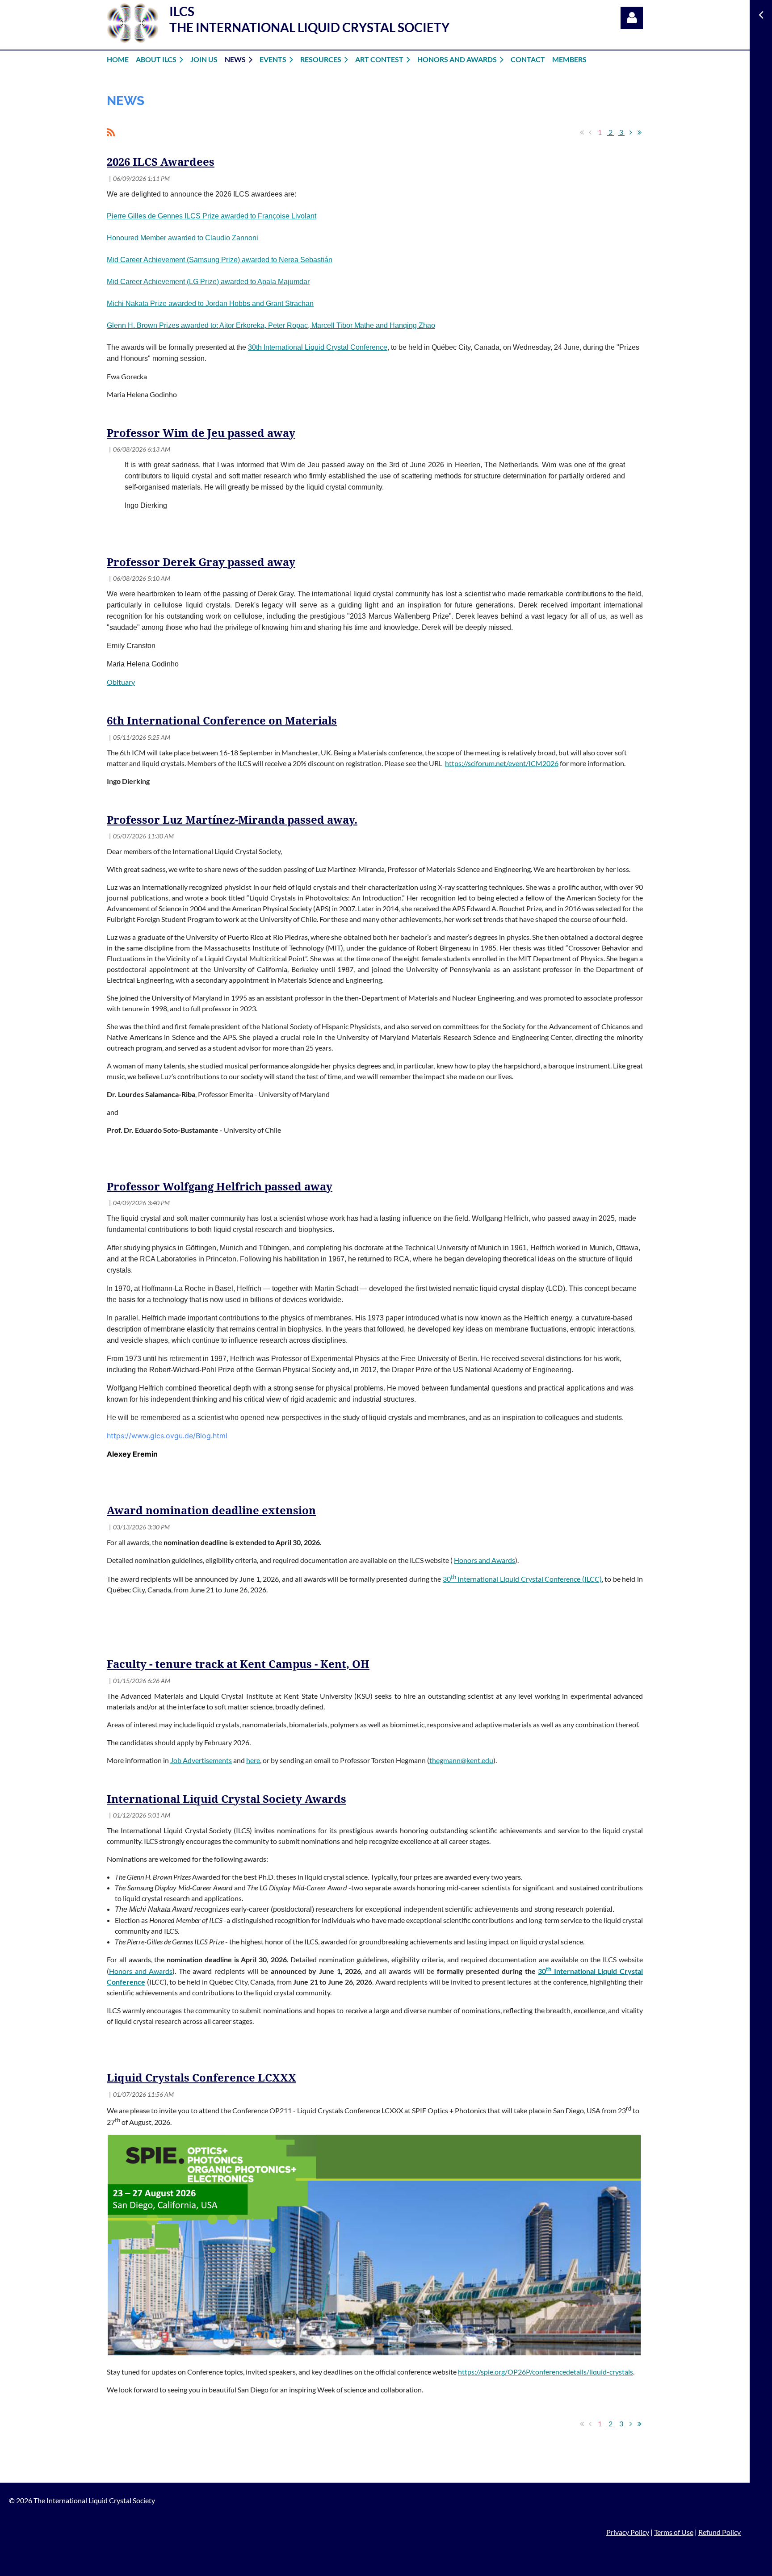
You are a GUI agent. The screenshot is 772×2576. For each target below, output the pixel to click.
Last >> (639, 132)
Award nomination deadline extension (211, 1511)
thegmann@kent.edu (461, 1760)
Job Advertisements (201, 1760)
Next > (631, 132)
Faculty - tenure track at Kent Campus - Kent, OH (238, 1664)
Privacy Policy (628, 2532)
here (253, 1760)
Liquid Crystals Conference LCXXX (201, 2078)
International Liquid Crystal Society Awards (227, 1799)
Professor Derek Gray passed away (201, 562)
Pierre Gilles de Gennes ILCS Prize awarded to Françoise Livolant (212, 216)
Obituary (121, 682)
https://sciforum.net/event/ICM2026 (502, 763)
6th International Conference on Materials (222, 721)
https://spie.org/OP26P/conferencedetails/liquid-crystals (545, 2372)
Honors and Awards (485, 1560)
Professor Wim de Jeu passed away (201, 433)
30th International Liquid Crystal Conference (318, 347)
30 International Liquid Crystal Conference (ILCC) (522, 1579)
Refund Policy (720, 2532)
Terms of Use (674, 2532)
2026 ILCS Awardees (161, 162)
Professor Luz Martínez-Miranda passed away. (232, 820)
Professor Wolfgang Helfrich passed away (220, 1187)
